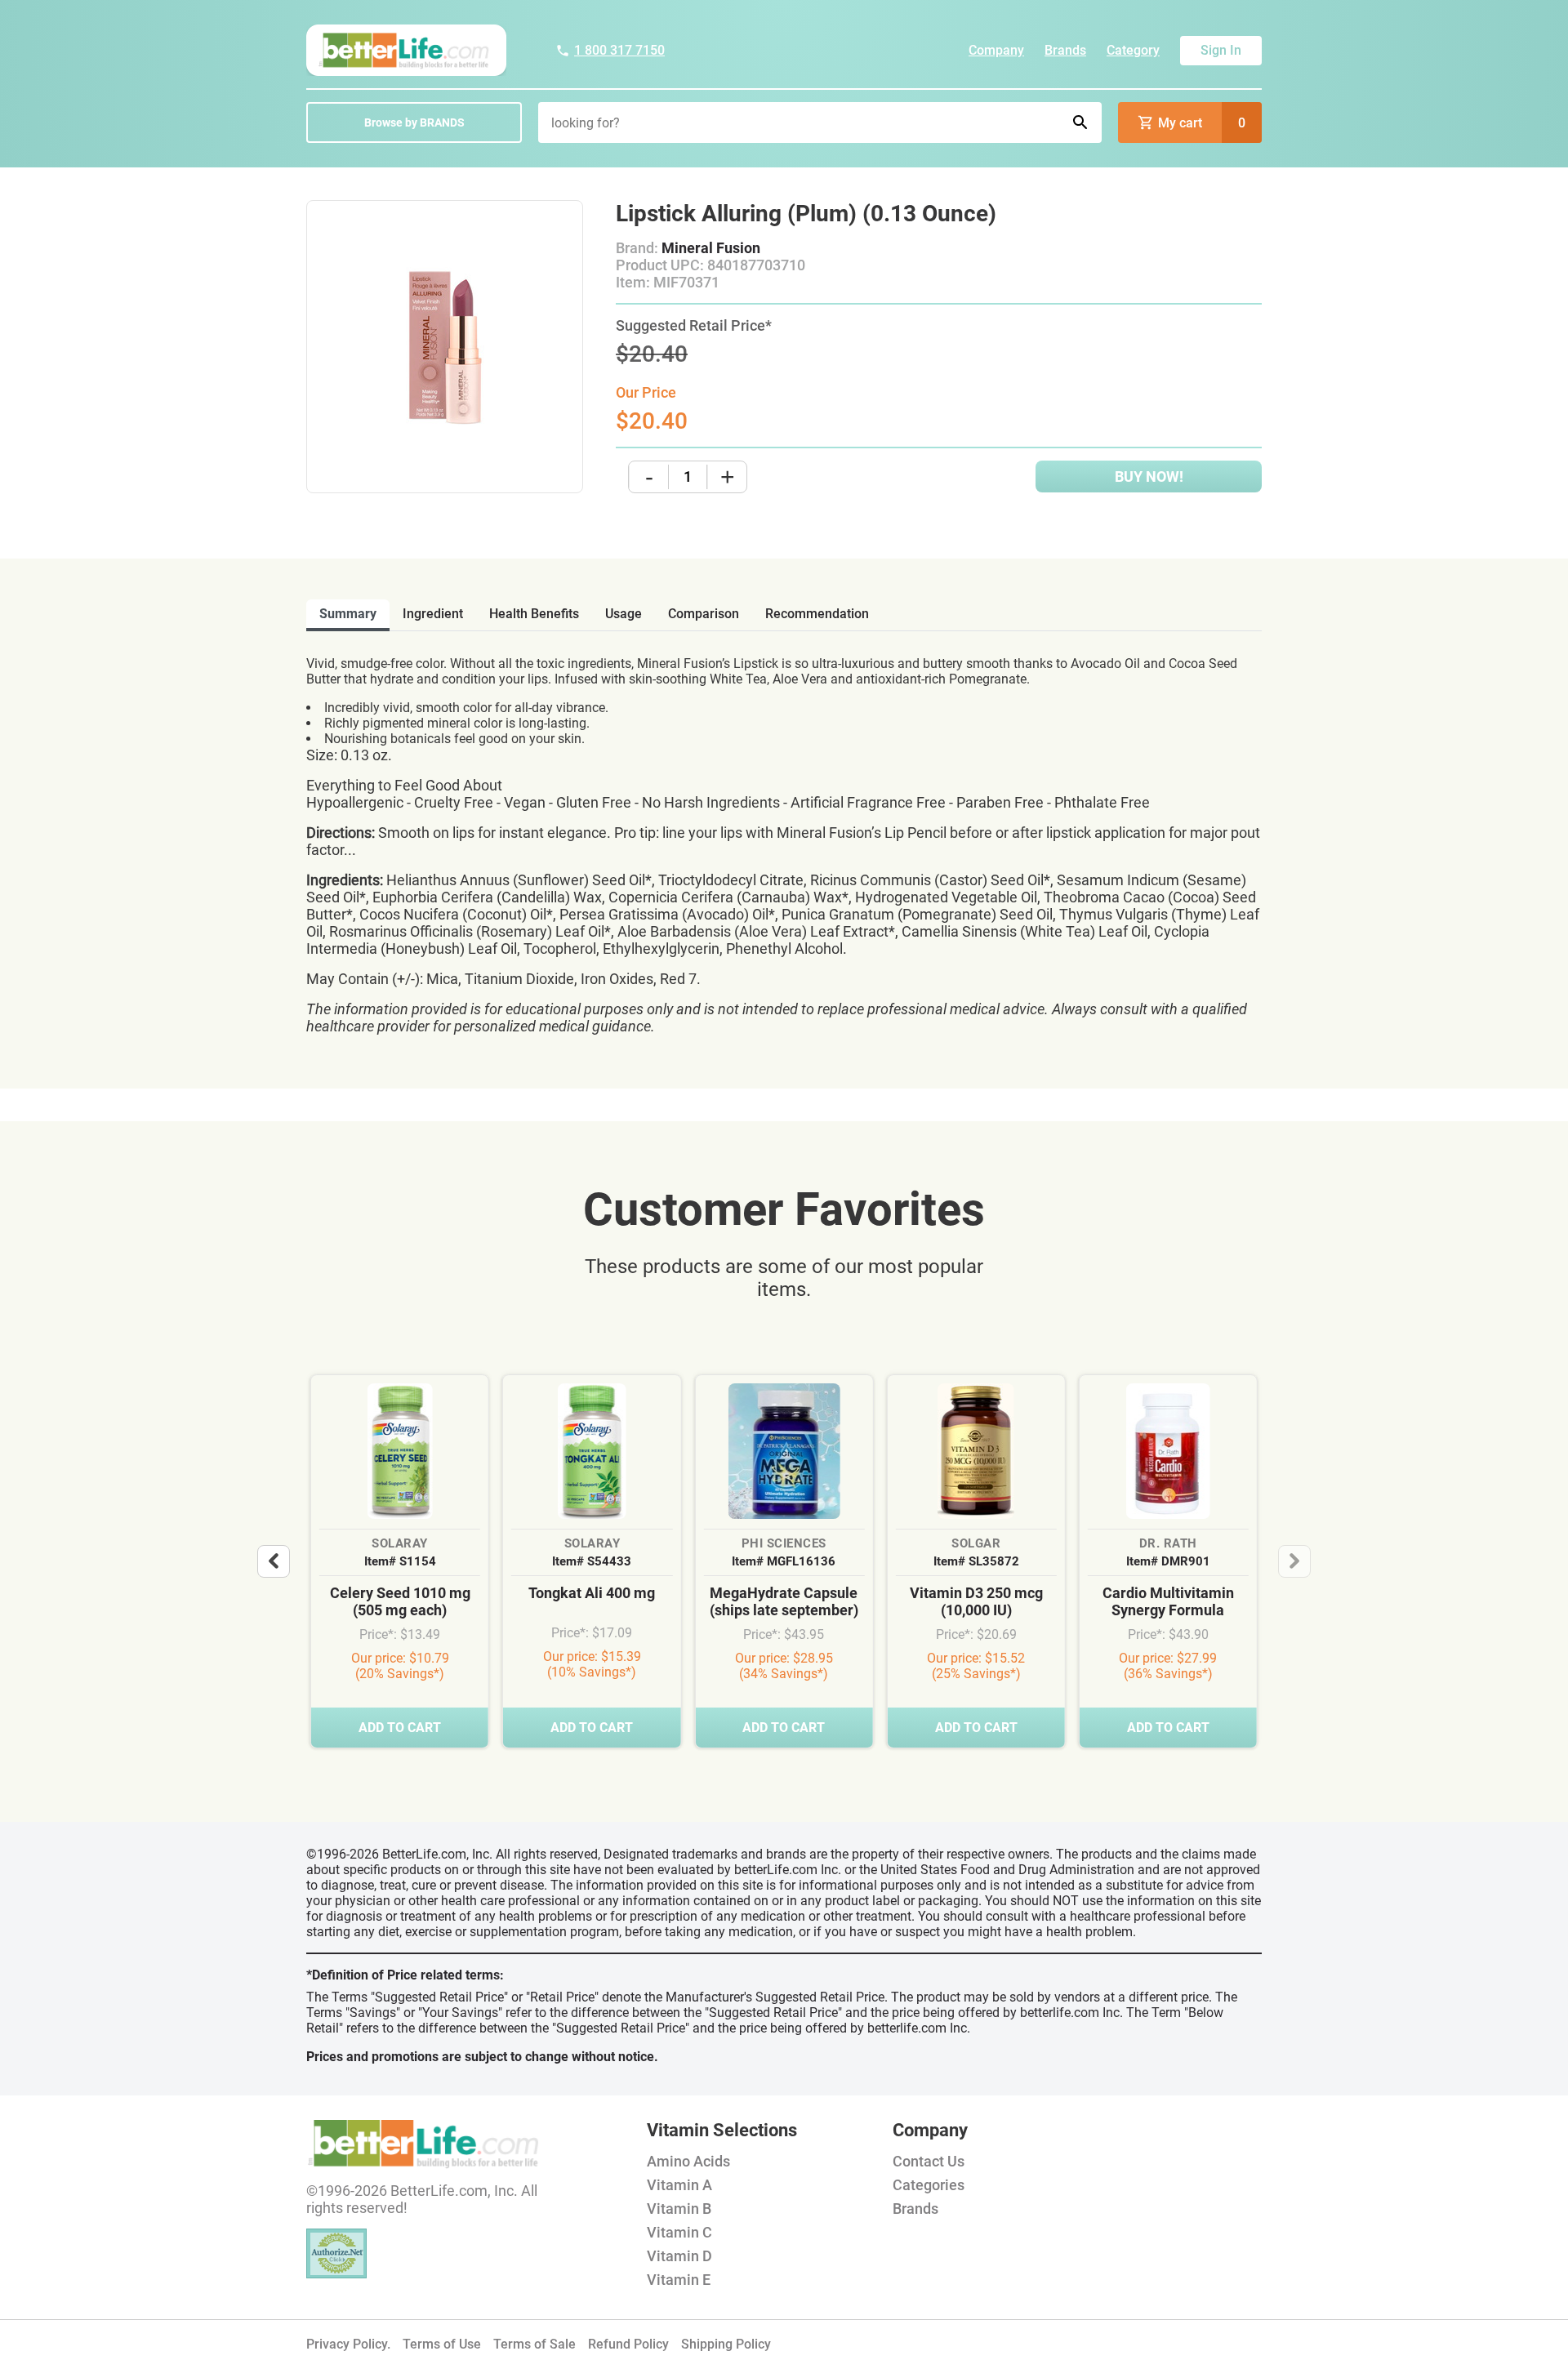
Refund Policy (628, 2344)
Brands (1065, 50)
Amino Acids (688, 2161)
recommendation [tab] (817, 614)
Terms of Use (442, 2344)
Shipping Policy (726, 2344)
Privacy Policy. (348, 2344)
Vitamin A (679, 2185)
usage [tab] (624, 614)
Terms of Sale (535, 2344)
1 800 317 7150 (619, 50)
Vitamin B (679, 2209)
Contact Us (929, 2161)
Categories (929, 2185)
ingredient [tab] (433, 614)
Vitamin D (679, 2256)
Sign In (1221, 50)
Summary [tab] (348, 614)
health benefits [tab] (534, 614)
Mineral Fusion (711, 248)
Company (996, 50)
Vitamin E (679, 2280)
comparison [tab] (704, 614)
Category (1133, 50)
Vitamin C (679, 2232)
